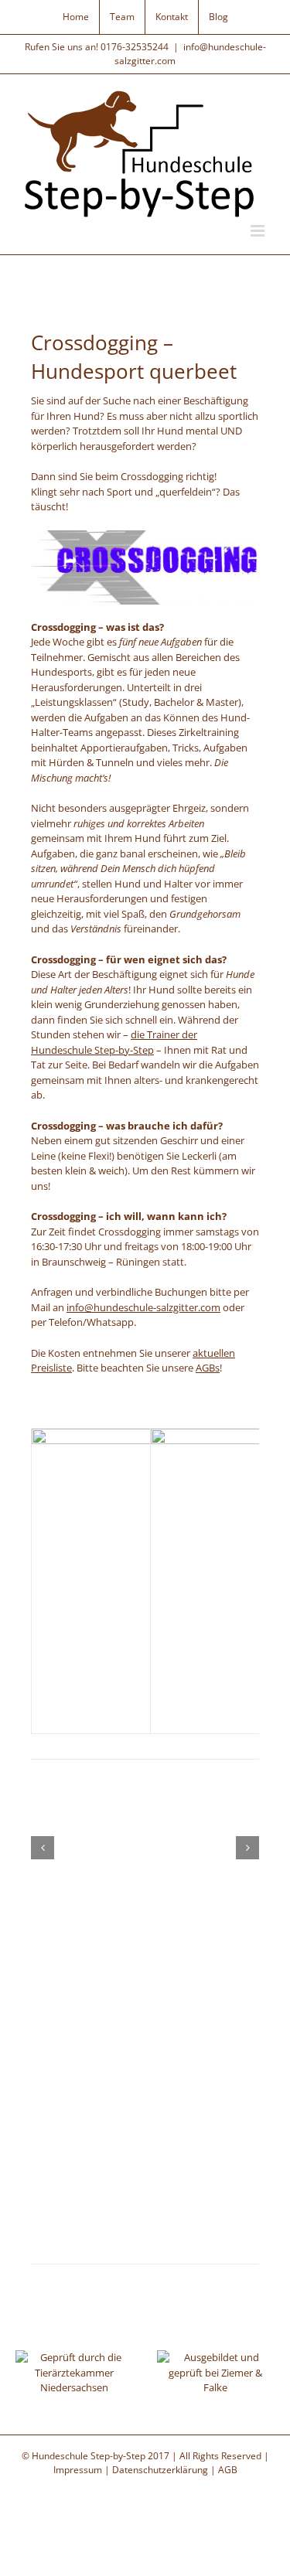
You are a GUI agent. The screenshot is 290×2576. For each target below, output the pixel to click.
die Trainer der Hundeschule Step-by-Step (114, 1042)
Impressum (78, 2470)
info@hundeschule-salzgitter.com (143, 1307)
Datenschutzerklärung (160, 2470)
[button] (43, 1848)
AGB (228, 2470)
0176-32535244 (135, 47)
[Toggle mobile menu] (259, 231)
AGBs (208, 1368)
